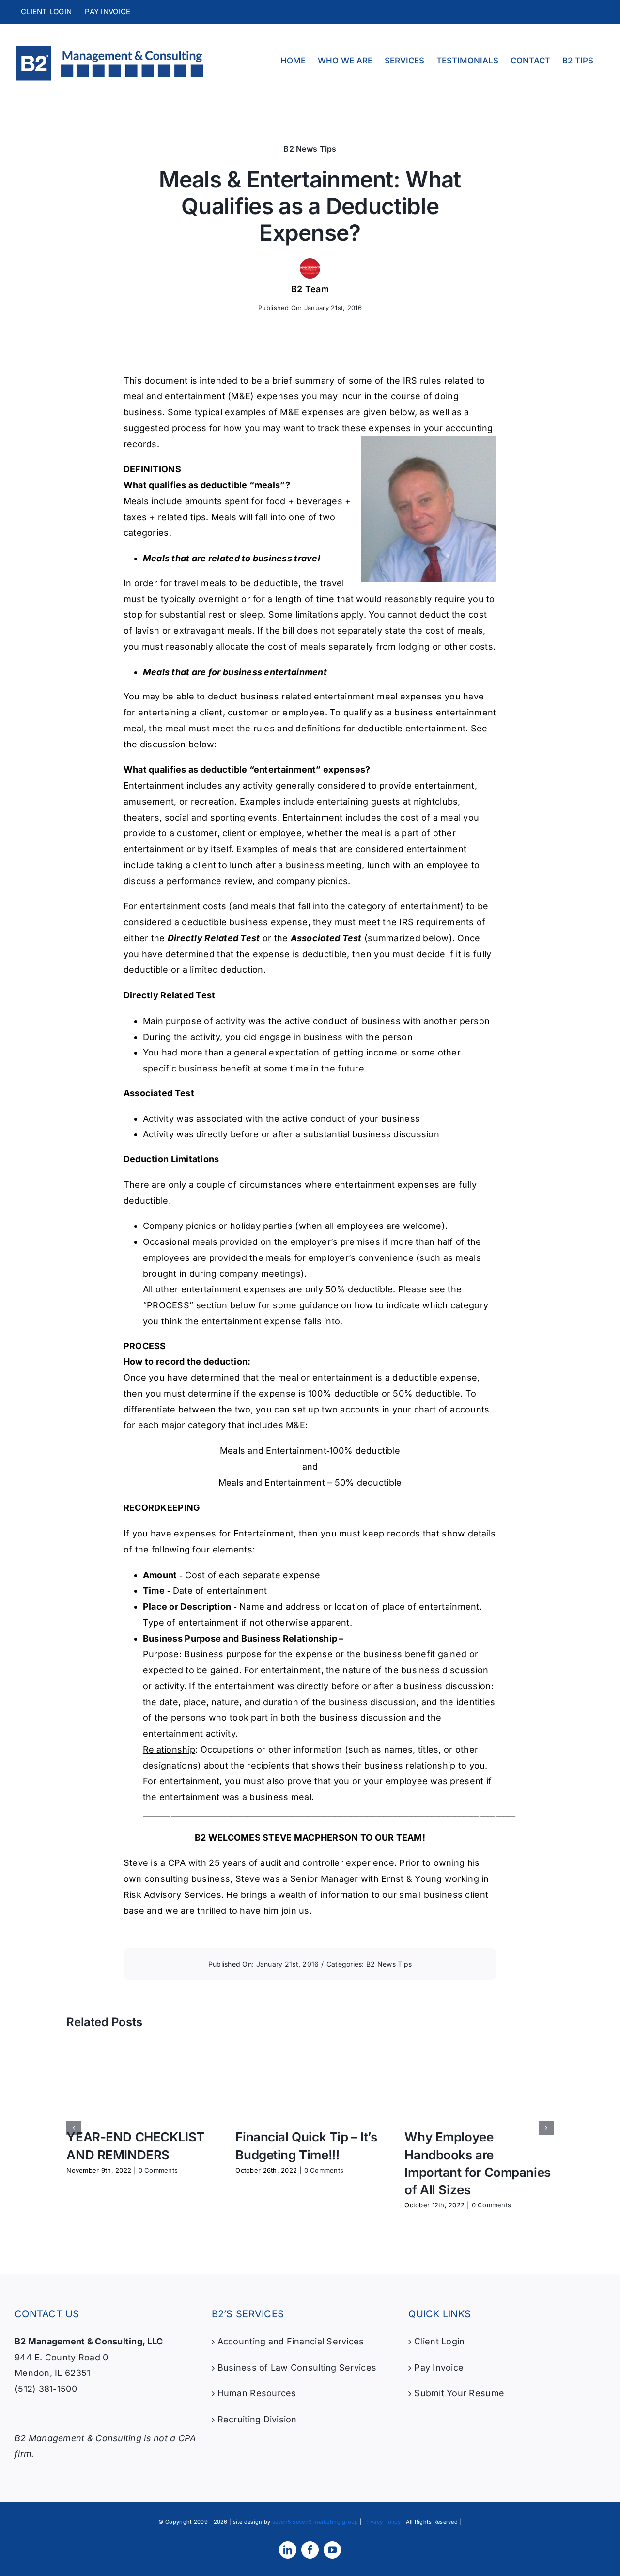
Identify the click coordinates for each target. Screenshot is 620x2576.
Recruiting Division (257, 2419)
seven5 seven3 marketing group (315, 2522)
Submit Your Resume (459, 2393)
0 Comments (158, 2170)
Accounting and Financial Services (291, 2341)
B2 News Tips (310, 149)
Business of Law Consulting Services (297, 2367)
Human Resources (257, 2393)
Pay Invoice (439, 2367)
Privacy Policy (382, 2522)
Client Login (439, 2341)
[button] (74, 2128)
